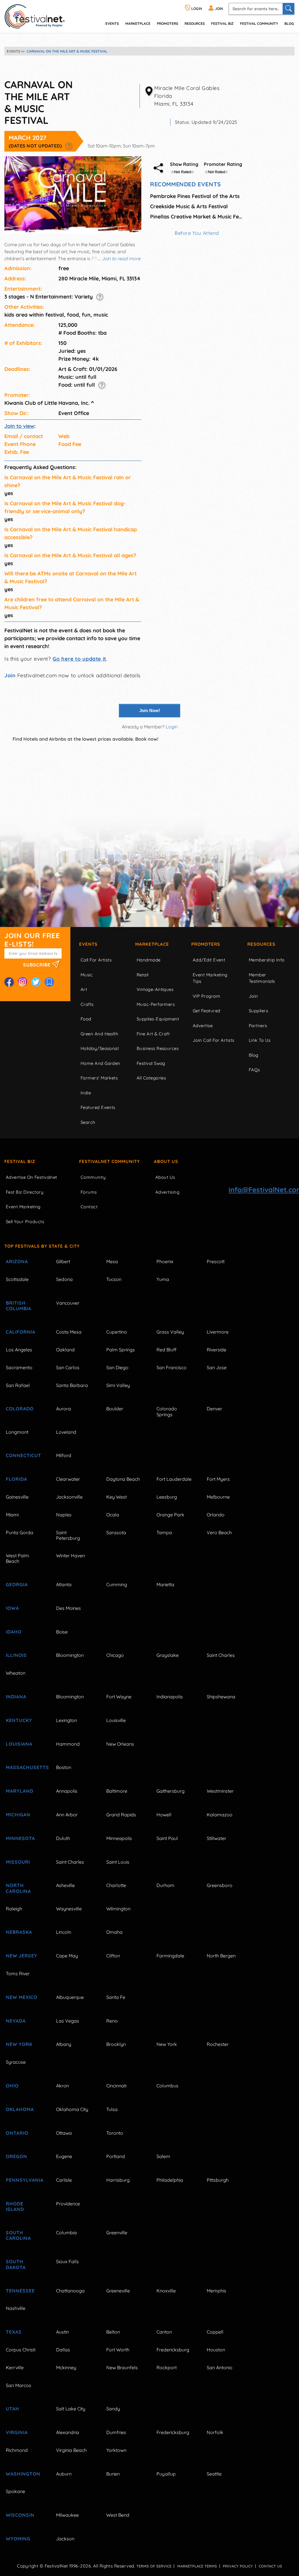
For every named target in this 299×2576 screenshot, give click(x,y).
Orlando (216, 1515)
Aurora (64, 1409)
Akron (62, 2086)
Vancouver (68, 1303)
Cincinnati (116, 2086)
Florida (16, 1479)
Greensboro (220, 1885)
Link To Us (260, 1040)
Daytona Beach (123, 1479)
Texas (14, 2332)
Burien (113, 2474)
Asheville (65, 1885)
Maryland (20, 1791)
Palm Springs (121, 1350)
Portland (116, 2156)
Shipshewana (221, 1697)
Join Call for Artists (213, 1040)
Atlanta (64, 1584)
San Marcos (19, 2385)
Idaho (14, 1632)
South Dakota (16, 2264)
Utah (13, 2409)
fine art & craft (153, 1034)
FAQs (254, 1070)
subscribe (38, 965)
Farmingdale (170, 1956)
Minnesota (20, 1838)
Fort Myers (218, 1479)
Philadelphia (170, 2180)
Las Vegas (68, 2021)
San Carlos (68, 1367)
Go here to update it (79, 659)
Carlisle (64, 2180)
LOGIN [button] (196, 9)
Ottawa (64, 2133)
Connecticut (24, 1455)
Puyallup (166, 2474)
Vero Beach (219, 1532)
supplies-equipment (158, 1019)
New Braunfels (122, 2367)
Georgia (17, 1584)
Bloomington (70, 1655)
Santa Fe (116, 1997)
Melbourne (218, 1497)
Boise (62, 1632)
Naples (64, 1515)
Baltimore (117, 1791)
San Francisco (172, 1367)
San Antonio (220, 2367)
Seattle (214, 2474)
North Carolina (18, 1888)
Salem (163, 2156)
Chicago (115, 1655)
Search (88, 1122)
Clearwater (68, 1479)
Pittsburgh (218, 2180)
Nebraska (19, 1932)
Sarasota (116, 1532)
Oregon (16, 2156)
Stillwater (217, 1838)
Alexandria (68, 2432)
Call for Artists (96, 960)
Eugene (64, 2156)
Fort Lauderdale (174, 1479)
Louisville (116, 1720)
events (112, 24)
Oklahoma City (72, 2109)
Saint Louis (118, 1862)
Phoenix (165, 1261)
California (21, 1332)
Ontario (17, 2133)
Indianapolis (170, 1697)
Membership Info (267, 960)
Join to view (19, 426)
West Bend (118, 2515)
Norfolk (215, 2432)
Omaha (114, 1932)
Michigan (18, 1815)
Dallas (63, 2350)
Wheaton (16, 1673)
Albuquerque (70, 1997)
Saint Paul (167, 1838)
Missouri (18, 1862)
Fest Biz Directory (25, 1192)
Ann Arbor (67, 1815)
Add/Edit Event (209, 960)
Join (10, 675)
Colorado (20, 1409)
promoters (167, 24)
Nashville (16, 2308)
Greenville (117, 2233)
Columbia (66, 2233)
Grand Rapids (121, 1815)
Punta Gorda (20, 1532)
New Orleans (120, 1744)
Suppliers (258, 1011)
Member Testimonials (262, 978)
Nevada (16, 2021)
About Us (166, 1161)
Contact (89, 1207)
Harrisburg (118, 2180)
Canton (164, 2332)
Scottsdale (17, 1279)
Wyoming (18, 2539)
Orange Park (170, 1515)
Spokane (15, 2491)
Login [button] (172, 727)
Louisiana (19, 1744)
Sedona (64, 1279)
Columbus (167, 2086)
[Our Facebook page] (9, 982)
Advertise (203, 1026)
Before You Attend (197, 233)
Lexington (67, 1720)
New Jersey (22, 1956)
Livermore (218, 1332)
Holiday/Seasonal (100, 1048)
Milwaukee (67, 2515)
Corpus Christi (21, 2350)
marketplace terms (197, 2566)
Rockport (167, 2367)
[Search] (288, 9)
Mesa (112, 1261)
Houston (216, 2350)
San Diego (117, 1367)
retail (143, 975)
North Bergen (221, 1956)
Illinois (16, 1655)
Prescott (216, 1261)
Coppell (215, 2332)
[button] (69, 146)
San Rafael (18, 1385)
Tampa (164, 1532)
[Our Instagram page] (22, 982)
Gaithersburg (171, 1791)
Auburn (64, 2474)
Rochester (218, 2044)
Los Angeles (19, 1350)
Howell (164, 1815)
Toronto (115, 2133)
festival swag (151, 1063)
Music (87, 975)
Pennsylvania (24, 2180)
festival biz (222, 24)
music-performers (156, 1004)
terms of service (154, 2566)
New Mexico (22, 1997)
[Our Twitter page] (36, 982)
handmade (149, 960)
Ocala (113, 1515)
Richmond (17, 2450)
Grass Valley (170, 1332)
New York (19, 2044)
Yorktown (116, 2450)
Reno (112, 2021)
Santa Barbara (72, 1385)
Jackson (65, 2539)
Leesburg (167, 1497)
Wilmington (118, 1909)
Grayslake (168, 1655)
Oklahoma (20, 2109)
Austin (62, 2332)
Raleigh (14, 1909)
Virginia (17, 2432)
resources (195, 24)
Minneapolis (119, 1838)
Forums (89, 1192)
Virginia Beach (71, 2450)
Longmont (17, 1432)
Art (84, 989)
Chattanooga (70, 2291)
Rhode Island (15, 2206)
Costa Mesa (69, 1332)
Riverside (217, 1350)
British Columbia (19, 1306)
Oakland (65, 1350)
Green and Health (99, 1034)
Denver (214, 1409)
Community (93, 1177)
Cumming (117, 1584)
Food (86, 1019)
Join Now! (150, 710)
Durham (165, 1885)
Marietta (165, 1584)
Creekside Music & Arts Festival (189, 206)
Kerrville (15, 2367)
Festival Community (259, 24)
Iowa (12, 1608)
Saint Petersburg (68, 1535)
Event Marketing (23, 1207)
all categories (151, 1078)
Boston (64, 1767)
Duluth (63, 1838)
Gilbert (63, 1261)
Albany (64, 2044)
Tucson (114, 1279)
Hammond (68, 1744)
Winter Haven (71, 1556)
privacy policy (238, 2566)
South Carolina (18, 2235)
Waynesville (69, 1909)
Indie (86, 1093)
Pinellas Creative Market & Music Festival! (197, 217)
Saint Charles (221, 1655)
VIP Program (206, 996)
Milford (64, 1455)
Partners (258, 1026)
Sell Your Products (25, 1222)
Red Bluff (166, 1350)
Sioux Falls (67, 2261)
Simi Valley (118, 1385)
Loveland (66, 1432)
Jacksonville (69, 1497)
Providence (68, 2204)
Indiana (16, 1697)
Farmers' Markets (99, 1078)
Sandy (113, 2409)
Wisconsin (20, 2515)
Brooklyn (116, 2044)
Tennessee (20, 2291)
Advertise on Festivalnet (32, 1177)
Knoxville (166, 2291)
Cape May (67, 1956)
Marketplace (138, 24)
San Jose (217, 1367)
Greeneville (118, 2291)
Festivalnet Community (109, 1161)
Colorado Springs (167, 1411)
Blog (289, 24)
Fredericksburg (173, 2350)
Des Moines (68, 1608)
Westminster (220, 1791)
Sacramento (19, 1367)
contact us (270, 2566)
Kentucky (19, 1720)
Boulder (115, 1409)
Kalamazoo (220, 1815)
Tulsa (112, 2109)
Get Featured (206, 1011)
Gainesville (17, 1497)
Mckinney (66, 2367)
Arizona (17, 1261)
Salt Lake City (71, 2409)
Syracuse (16, 2062)
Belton (113, 2332)
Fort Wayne (119, 1697)
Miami (12, 1515)
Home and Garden (100, 1063)
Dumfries (116, 2432)
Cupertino (117, 1332)
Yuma (163, 1279)
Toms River (18, 1973)
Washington (23, 2474)
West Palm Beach (18, 1558)
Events (88, 944)
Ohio (12, 2086)
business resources (158, 1048)
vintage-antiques (155, 989)
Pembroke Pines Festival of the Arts (195, 196)
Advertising (167, 1192)
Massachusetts (24, 1767)
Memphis (217, 2291)
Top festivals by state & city (42, 1246)
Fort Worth (118, 2350)
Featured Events (98, 1107)
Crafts (87, 1004)
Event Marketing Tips (210, 978)
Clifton (113, 1956)
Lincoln (64, 1932)
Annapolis (67, 1791)
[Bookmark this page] (49, 982)
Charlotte (116, 1885)
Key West (117, 1497)
